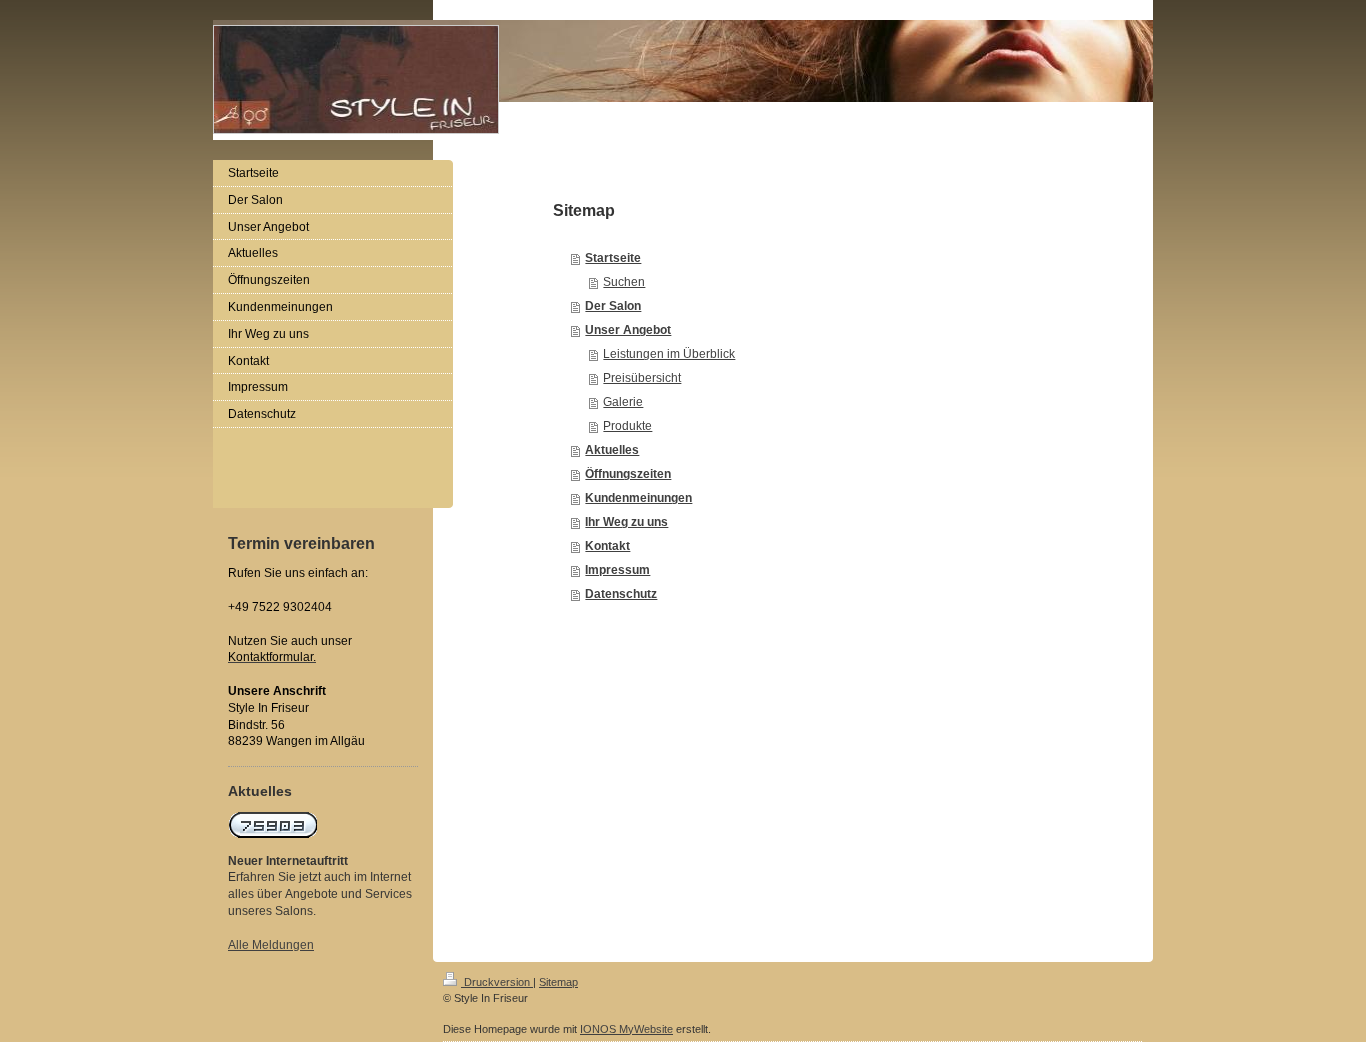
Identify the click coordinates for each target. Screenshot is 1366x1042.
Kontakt (607, 546)
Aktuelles (612, 450)
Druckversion (497, 982)
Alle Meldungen (271, 945)
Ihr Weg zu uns (626, 522)
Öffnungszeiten (628, 474)
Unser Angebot (628, 330)
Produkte (627, 426)
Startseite (613, 258)
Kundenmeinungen (638, 498)
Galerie (623, 402)
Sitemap (558, 982)
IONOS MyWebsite (626, 1029)
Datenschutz (621, 594)
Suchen (624, 282)
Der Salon (613, 306)
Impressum (617, 570)
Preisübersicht (642, 378)
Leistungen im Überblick (669, 354)
